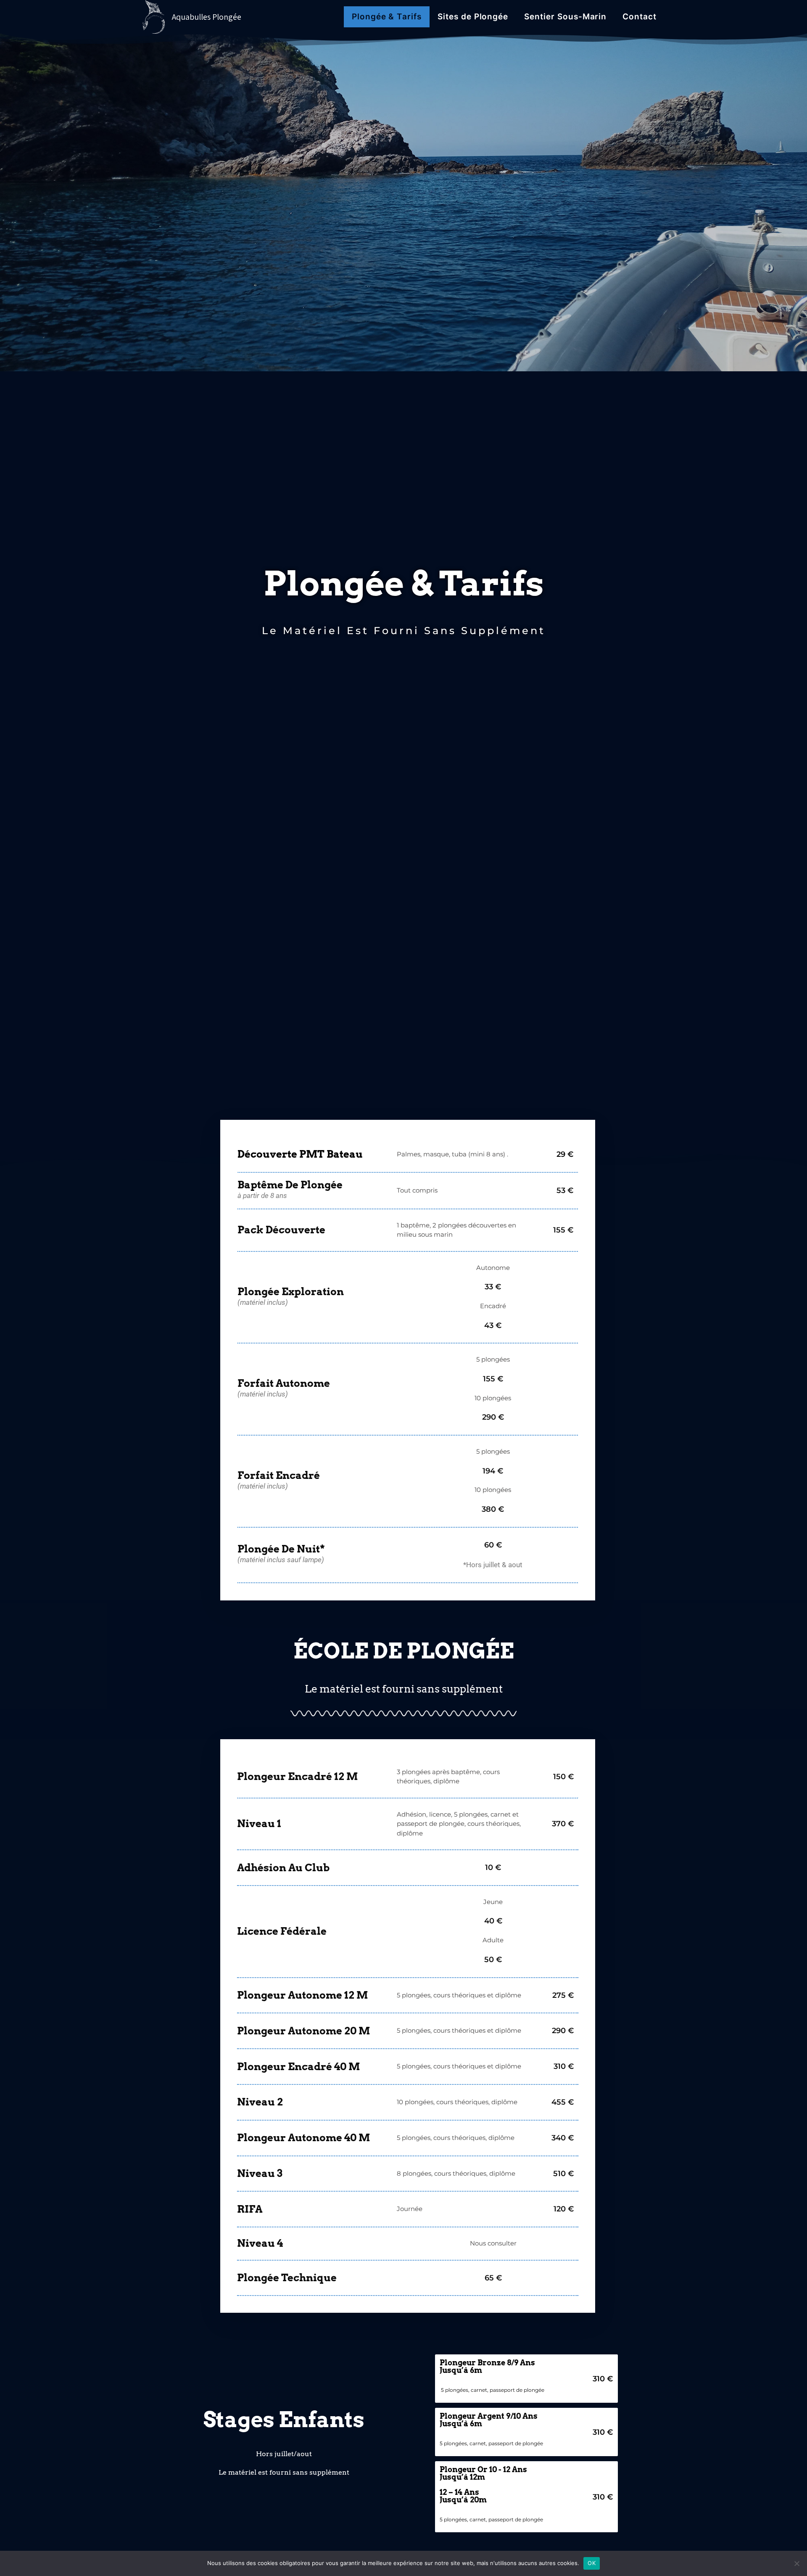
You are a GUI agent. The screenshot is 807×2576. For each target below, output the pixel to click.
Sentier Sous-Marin (565, 17)
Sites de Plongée (473, 17)
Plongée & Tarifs (387, 17)
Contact (640, 17)
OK (592, 2563)
